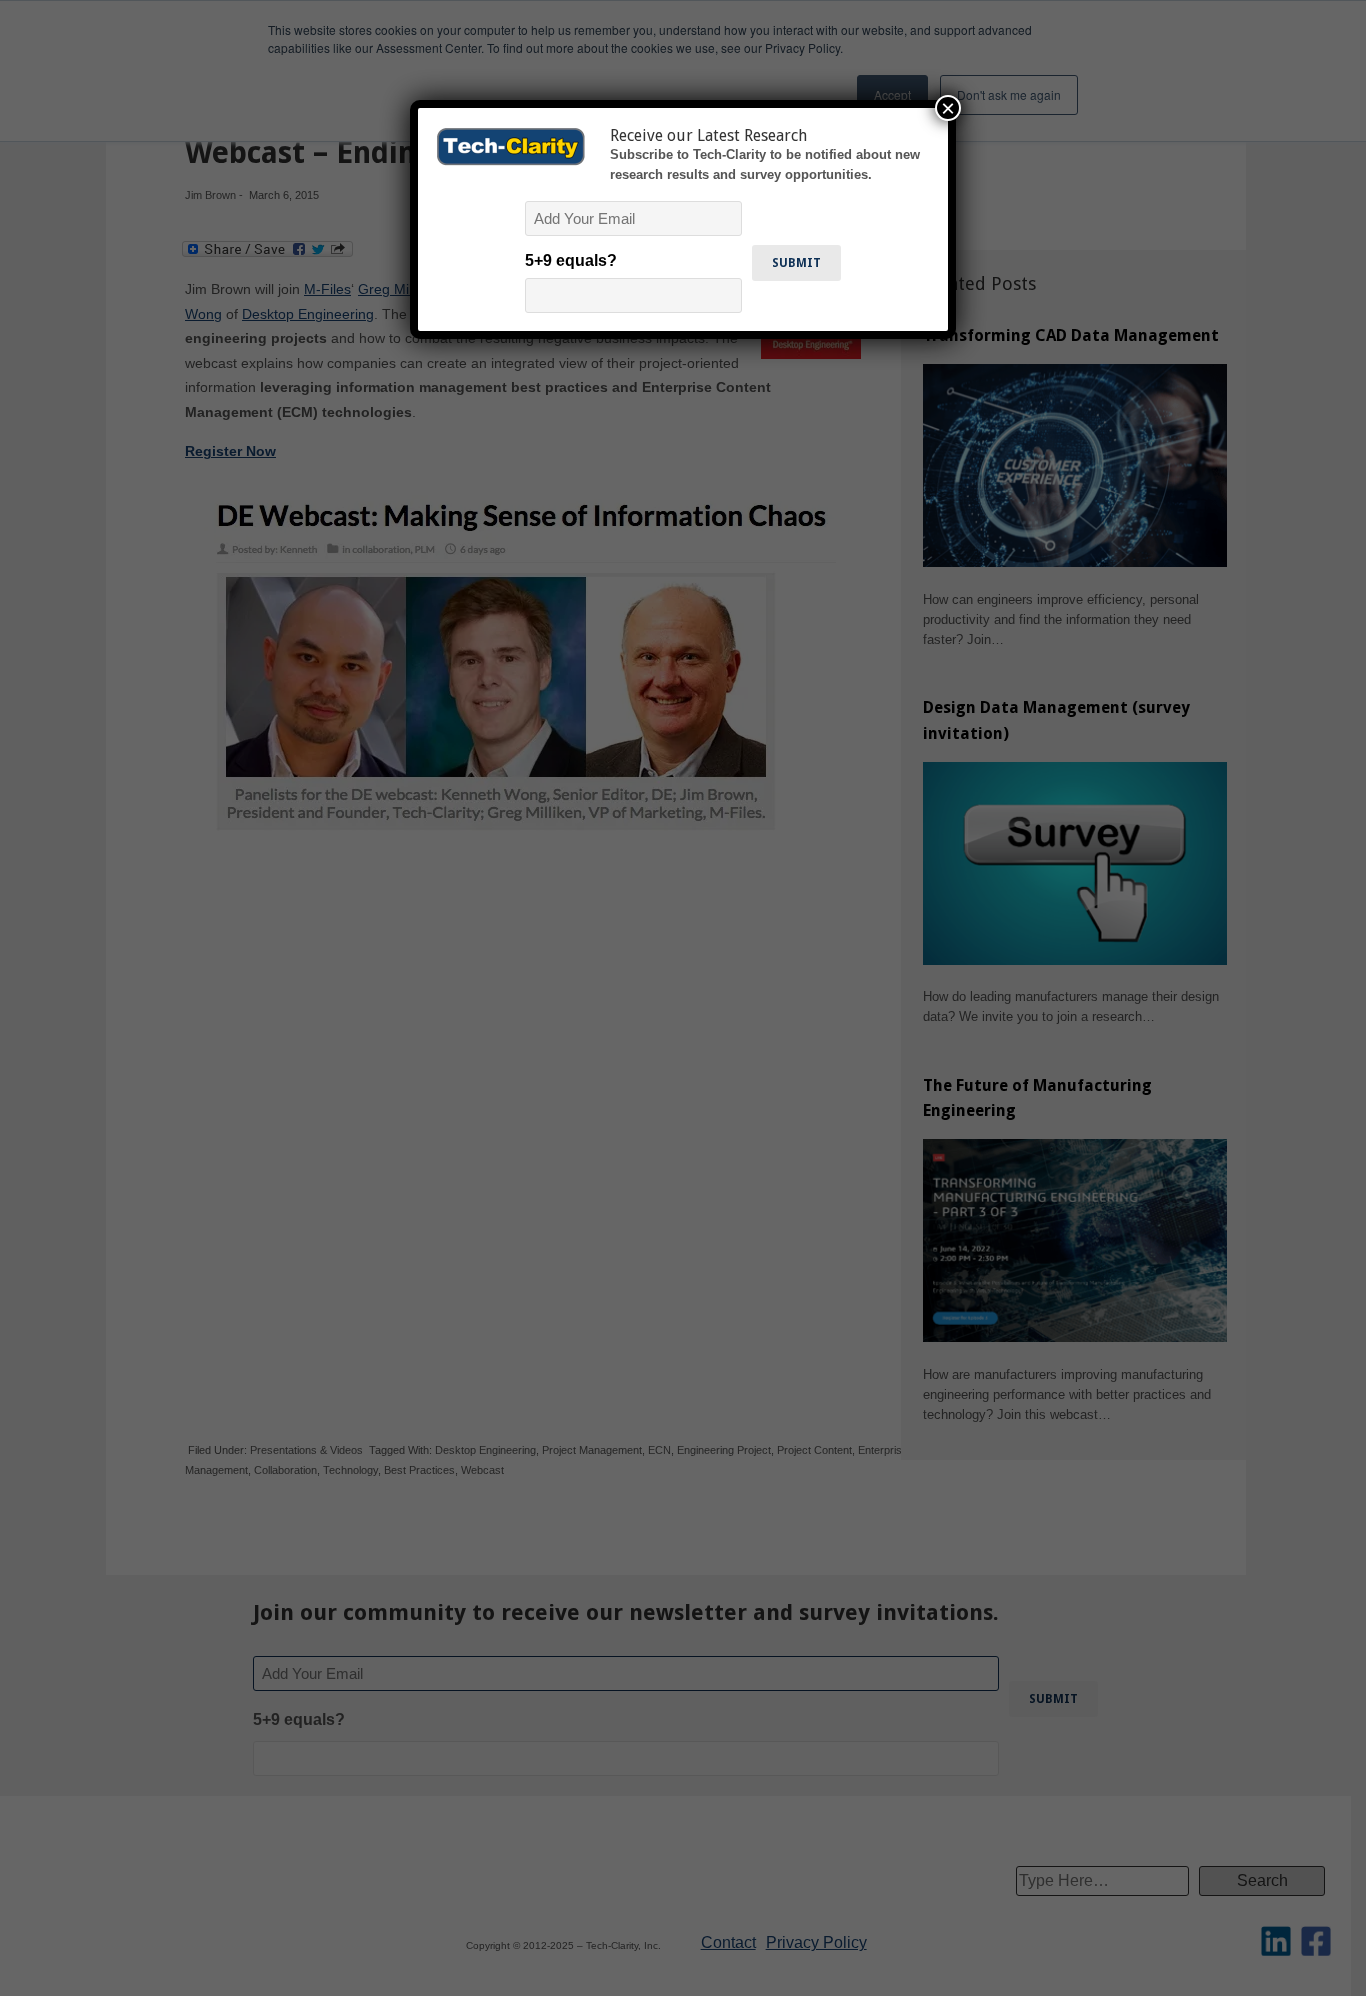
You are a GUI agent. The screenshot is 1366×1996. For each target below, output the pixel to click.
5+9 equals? (571, 260)
